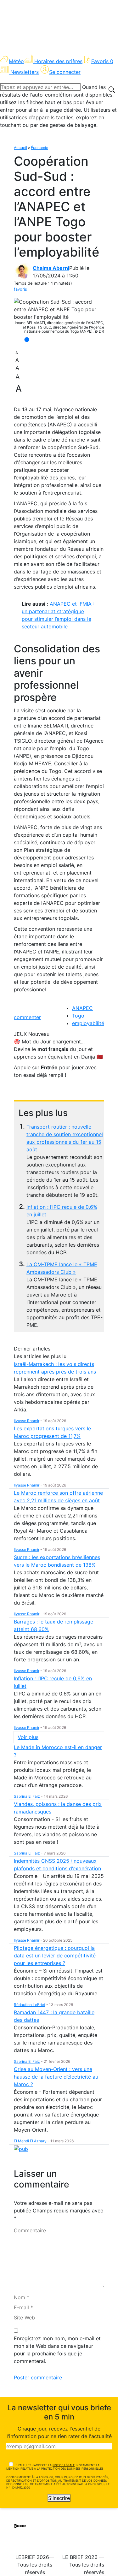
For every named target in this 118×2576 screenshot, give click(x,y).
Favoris (102, 61)
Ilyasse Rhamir (27, 1421)
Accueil (20, 148)
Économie (39, 148)
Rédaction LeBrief (30, 2005)
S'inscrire (59, 2498)
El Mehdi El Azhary (30, 2141)
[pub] (21, 2149)
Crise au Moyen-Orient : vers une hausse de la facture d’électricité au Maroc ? (56, 2077)
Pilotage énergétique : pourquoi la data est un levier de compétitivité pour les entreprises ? (55, 1956)
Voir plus (28, 1737)
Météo (16, 61)
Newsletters (25, 72)
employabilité (88, 1023)
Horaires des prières (58, 61)
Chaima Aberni (51, 268)
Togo (78, 1016)
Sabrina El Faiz (27, 1796)
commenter (27, 1017)
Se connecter (65, 72)
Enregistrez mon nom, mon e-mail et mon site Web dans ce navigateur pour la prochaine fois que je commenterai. (57, 2350)
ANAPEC (82, 1008)
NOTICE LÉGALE (64, 2465)
